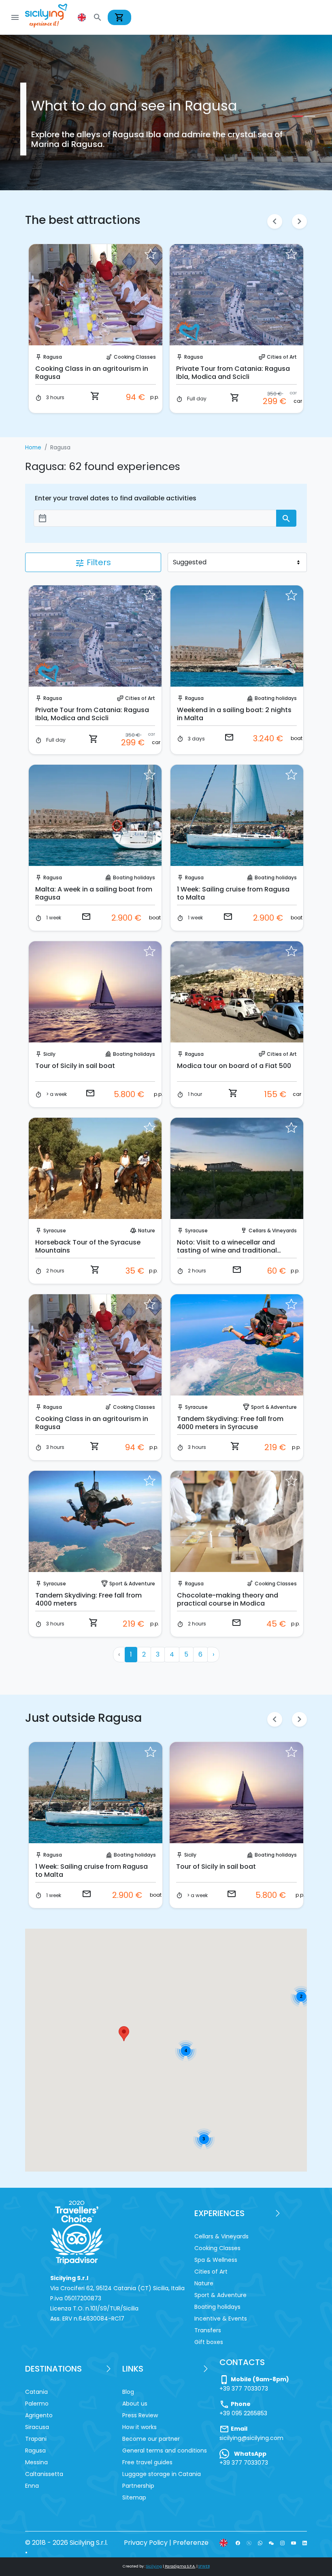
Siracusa (37, 2427)
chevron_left (275, 221)
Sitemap (134, 2497)
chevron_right (299, 221)
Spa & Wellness (216, 2260)
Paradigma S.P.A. (180, 2566)
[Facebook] (238, 2543)
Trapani (36, 2439)
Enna (32, 2486)
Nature (147, 1231)
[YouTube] (293, 2543)
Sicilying (154, 2566)
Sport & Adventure (274, 1407)
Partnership (138, 2486)
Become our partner (151, 2439)
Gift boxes (209, 2342)
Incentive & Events (221, 2319)
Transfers (208, 2330)
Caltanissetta (44, 2474)
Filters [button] (93, 562)
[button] (83, 17)
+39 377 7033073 (244, 2389)
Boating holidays (276, 698)
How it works (139, 2427)
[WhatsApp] (260, 2543)
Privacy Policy (146, 2543)
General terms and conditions (165, 2450)
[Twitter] (249, 2543)
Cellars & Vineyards (273, 357)
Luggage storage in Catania (162, 2474)
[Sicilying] (51, 17)
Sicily (49, 1054)
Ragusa (53, 357)
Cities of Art (141, 357)
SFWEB (204, 2566)
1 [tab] (296, 116)
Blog (128, 2392)
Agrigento (39, 2415)
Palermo (37, 2404)
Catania (36, 2392)
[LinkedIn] (305, 2543)
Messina (36, 2462)
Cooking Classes (134, 1407)
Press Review (140, 2415)
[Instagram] (282, 2543)
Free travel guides (147, 2462)
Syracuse (55, 1231)
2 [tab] (308, 116)
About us (135, 2404)
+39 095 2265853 (243, 2413)
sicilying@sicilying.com (251, 2438)
